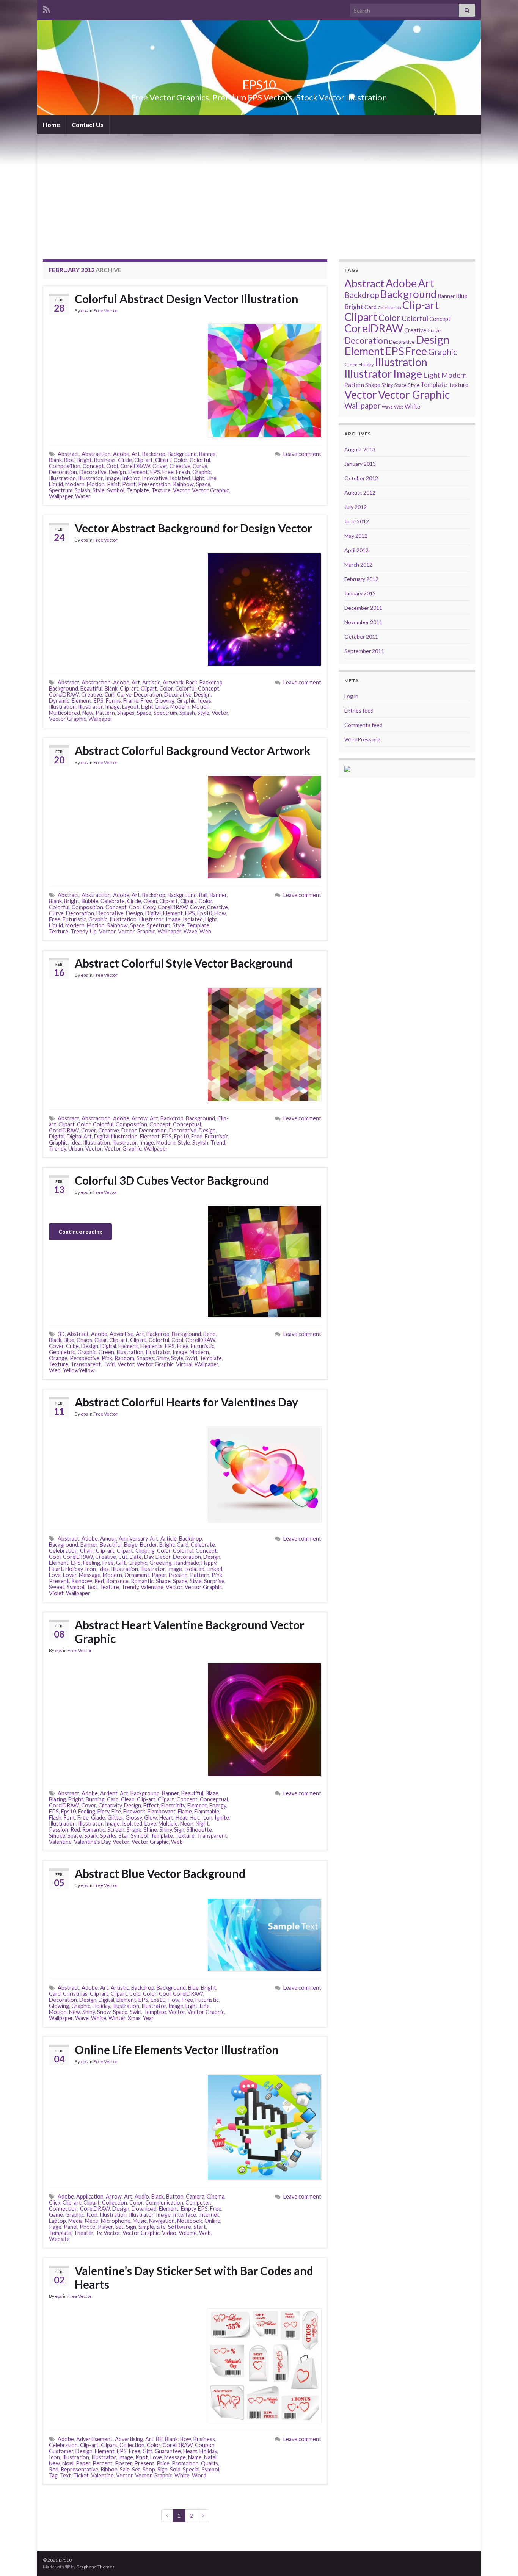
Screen (116, 1830)
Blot (69, 460)
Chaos (84, 1340)
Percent (103, 2463)
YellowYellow (79, 1370)
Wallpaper (61, 496)
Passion (178, 1575)
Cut (123, 1557)
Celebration (63, 1551)
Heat (181, 1817)
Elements (151, 1346)
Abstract (68, 454)
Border (148, 1545)
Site (161, 2227)
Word (199, 2475)
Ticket (81, 2475)
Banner (208, 454)
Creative (180, 466)
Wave (190, 931)
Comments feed (363, 725)
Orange (58, 1358)
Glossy (134, 1817)
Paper (159, 1575)
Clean (150, 901)
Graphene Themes (95, 2567)
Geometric (62, 1352)
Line (212, 478)
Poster (123, 2463)
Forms (113, 701)
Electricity (173, 1805)
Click (55, 2203)
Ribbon (109, 2469)
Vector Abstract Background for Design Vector (193, 528)
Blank (55, 460)
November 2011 (363, 622)
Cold (135, 1994)
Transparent (86, 1364)
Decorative (93, 472)
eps (84, 311)
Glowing (164, 701)
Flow (220, 913)
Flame (185, 1811)
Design (117, 472)
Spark (91, 1836)
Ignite (222, 1817)
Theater (83, 2233)
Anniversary (133, 1539)
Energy (218, 1805)
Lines (162, 707)
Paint (113, 484)
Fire (116, 1811)
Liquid (56, 484)
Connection (63, 2209)
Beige (131, 1545)
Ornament (137, 1575)
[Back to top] (501, 2559)
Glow (151, 1817)
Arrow (140, 1118)
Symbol (116, 490)
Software (180, 2227)
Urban (76, 1149)
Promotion (185, 2463)
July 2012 (356, 507)
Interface (184, 2215)
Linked (214, 1569)
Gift (121, 1563)
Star (124, 1836)
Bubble (90, 901)
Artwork (173, 682)
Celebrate (113, 901)
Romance (117, 1581)
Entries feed (359, 710)
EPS (155, 472)
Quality (210, 2463)
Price (163, 2463)
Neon (187, 1824)
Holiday (74, 1569)
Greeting (160, 1563)
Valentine (152, 1587)
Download (144, 2209)
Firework (134, 1811)
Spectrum (61, 490)
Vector (181, 490)
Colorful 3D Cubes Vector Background (172, 1180)
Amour (108, 1539)
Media (75, 2221)
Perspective (85, 1358)
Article (169, 1539)
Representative (79, 2469)
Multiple (168, 1824)
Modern (75, 484)
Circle (125, 460)
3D (61, 1334)
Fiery (103, 1811)
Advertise (122, 1334)
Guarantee (168, 2451)
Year (148, 2018)
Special (191, 2469)
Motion (96, 484)
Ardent (109, 1793)
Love (55, 1575)
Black (55, 1340)
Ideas (205, 701)
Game (56, 2215)
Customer (61, 2451)
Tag (53, 2475)
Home (51, 124)
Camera (195, 2196)
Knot (142, 2457)
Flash (55, 1817)
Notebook (190, 2221)
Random (124, 1358)
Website (59, 2239)
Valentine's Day (92, 1842)
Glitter (115, 1817)
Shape (163, 1581)
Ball (203, 895)
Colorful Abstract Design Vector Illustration (187, 299)
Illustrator (90, 478)
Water (83, 496)
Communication (164, 2203)
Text (92, 1587)
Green (106, 1352)
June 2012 (357, 521)
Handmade (186, 1563)
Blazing (57, 1799)
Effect (151, 1805)
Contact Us (88, 124)
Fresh (183, 472)
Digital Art (79, 1136)
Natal (210, 2457)
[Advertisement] (259, 191)
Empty (188, 2209)
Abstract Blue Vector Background (160, 1873)
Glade (98, 1817)
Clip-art (144, 460)
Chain (87, 1551)
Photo (88, 2227)
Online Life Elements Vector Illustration (177, 2050)
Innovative (155, 478)
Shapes (126, 713)
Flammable (207, 1811)
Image (112, 478)
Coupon (205, 2445)
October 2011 (361, 637)
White (99, 2018)
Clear (101, 1340)
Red (99, 1581)
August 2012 (360, 492)
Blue (69, 1340)
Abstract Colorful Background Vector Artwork (193, 750)
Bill (159, 2439)
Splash (82, 490)
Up (93, 931)
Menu (92, 2221)
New (88, 713)
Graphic (202, 472)
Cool (112, 466)
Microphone (116, 2221)
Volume (188, 2233)
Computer (198, 2203)
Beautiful (91, 688)
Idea (75, 1142)
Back (192, 682)
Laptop (57, 2221)
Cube (72, 1346)
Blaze (212, 1793)
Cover (160, 466)
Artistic (151, 682)
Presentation (154, 484)
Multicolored (64, 713)
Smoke (57, 1836)
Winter (117, 2018)
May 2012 (356, 536)
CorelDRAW (135, 466)
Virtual (184, 1364)
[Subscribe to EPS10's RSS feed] (46, 8)
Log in (351, 696)
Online (212, 2221)
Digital (153, 913)
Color (181, 460)
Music (140, 2221)
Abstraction (96, 454)
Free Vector (105, 311)
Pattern (105, 713)
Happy (209, 1563)
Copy (149, 907)
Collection (115, 2203)
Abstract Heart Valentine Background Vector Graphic (189, 1632)
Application (90, 2196)
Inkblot (131, 478)
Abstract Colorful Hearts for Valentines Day (186, 1402)
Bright (84, 460)
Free (168, 472)
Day (149, 1557)
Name (195, 2457)
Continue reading (80, 1232)
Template (138, 490)
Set (119, 2227)
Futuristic (74, 919)
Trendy (79, 931)
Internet (209, 2215)
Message (90, 1575)
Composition (65, 466)
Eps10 (205, 913)
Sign (179, 1830)
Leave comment (302, 454)
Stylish (200, 1142)
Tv (98, 2233)
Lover (70, 1575)
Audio (142, 2196)
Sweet (57, 1587)
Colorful (200, 460)
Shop (149, 2469)
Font (69, 1817)
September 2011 (364, 651)
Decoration (63, 472)
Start (200, 2227)
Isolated (180, 478)
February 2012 (361, 579)
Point (129, 484)
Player (105, 2227)
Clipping (145, 1551)
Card (183, 1545)
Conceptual (187, 1124)
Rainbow (183, 484)
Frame (131, 701)
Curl (109, 695)
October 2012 (361, 478)
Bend (210, 1334)
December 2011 (363, 608)
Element (138, 472)
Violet (56, 1593)
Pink (107, 1358)
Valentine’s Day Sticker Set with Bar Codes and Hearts (194, 2277)
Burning (95, 1799)
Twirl (109, 1364)
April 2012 (356, 550)
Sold (175, 2469)
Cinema (216, 2196)
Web (205, 931)
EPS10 (259, 85)
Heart (56, 1569)
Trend (218, 1142)
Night (202, 1824)
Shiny (162, 1358)
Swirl (191, 1358)
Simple (146, 2227)
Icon (90, 1569)
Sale (125, 2469)
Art (136, 454)
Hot (194, 1817)
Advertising (129, 2439)
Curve (200, 466)
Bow (186, 2439)
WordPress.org (362, 739)
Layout (130, 707)
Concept (93, 466)
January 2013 (360, 464)
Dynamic (59, 701)
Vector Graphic (210, 490)
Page (55, 2227)
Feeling (92, 1563)
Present (59, 1581)
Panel (71, 2227)
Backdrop (154, 454)
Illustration (62, 478)
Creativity (110, 1805)
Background (182, 454)
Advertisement (94, 2439)
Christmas (75, 1994)
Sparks (108, 1836)
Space (203, 484)
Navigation (162, 2221)
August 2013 (360, 449)
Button (175, 2196)
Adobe (121, 454)
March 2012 (358, 565)
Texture (161, 490)
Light (198, 478)
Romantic (142, 1581)
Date (136, 1557)
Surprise (214, 1581)
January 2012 (360, 593)
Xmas (134, 2018)
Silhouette (199, 1830)
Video (169, 2233)
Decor (129, 1130)
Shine (150, 1830)
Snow (104, 2012)
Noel (68, 2463)
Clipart (163, 460)
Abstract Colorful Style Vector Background (184, 963)
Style (99, 490)
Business (105, 460)
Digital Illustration (116, 1136)
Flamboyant (162, 1811)
